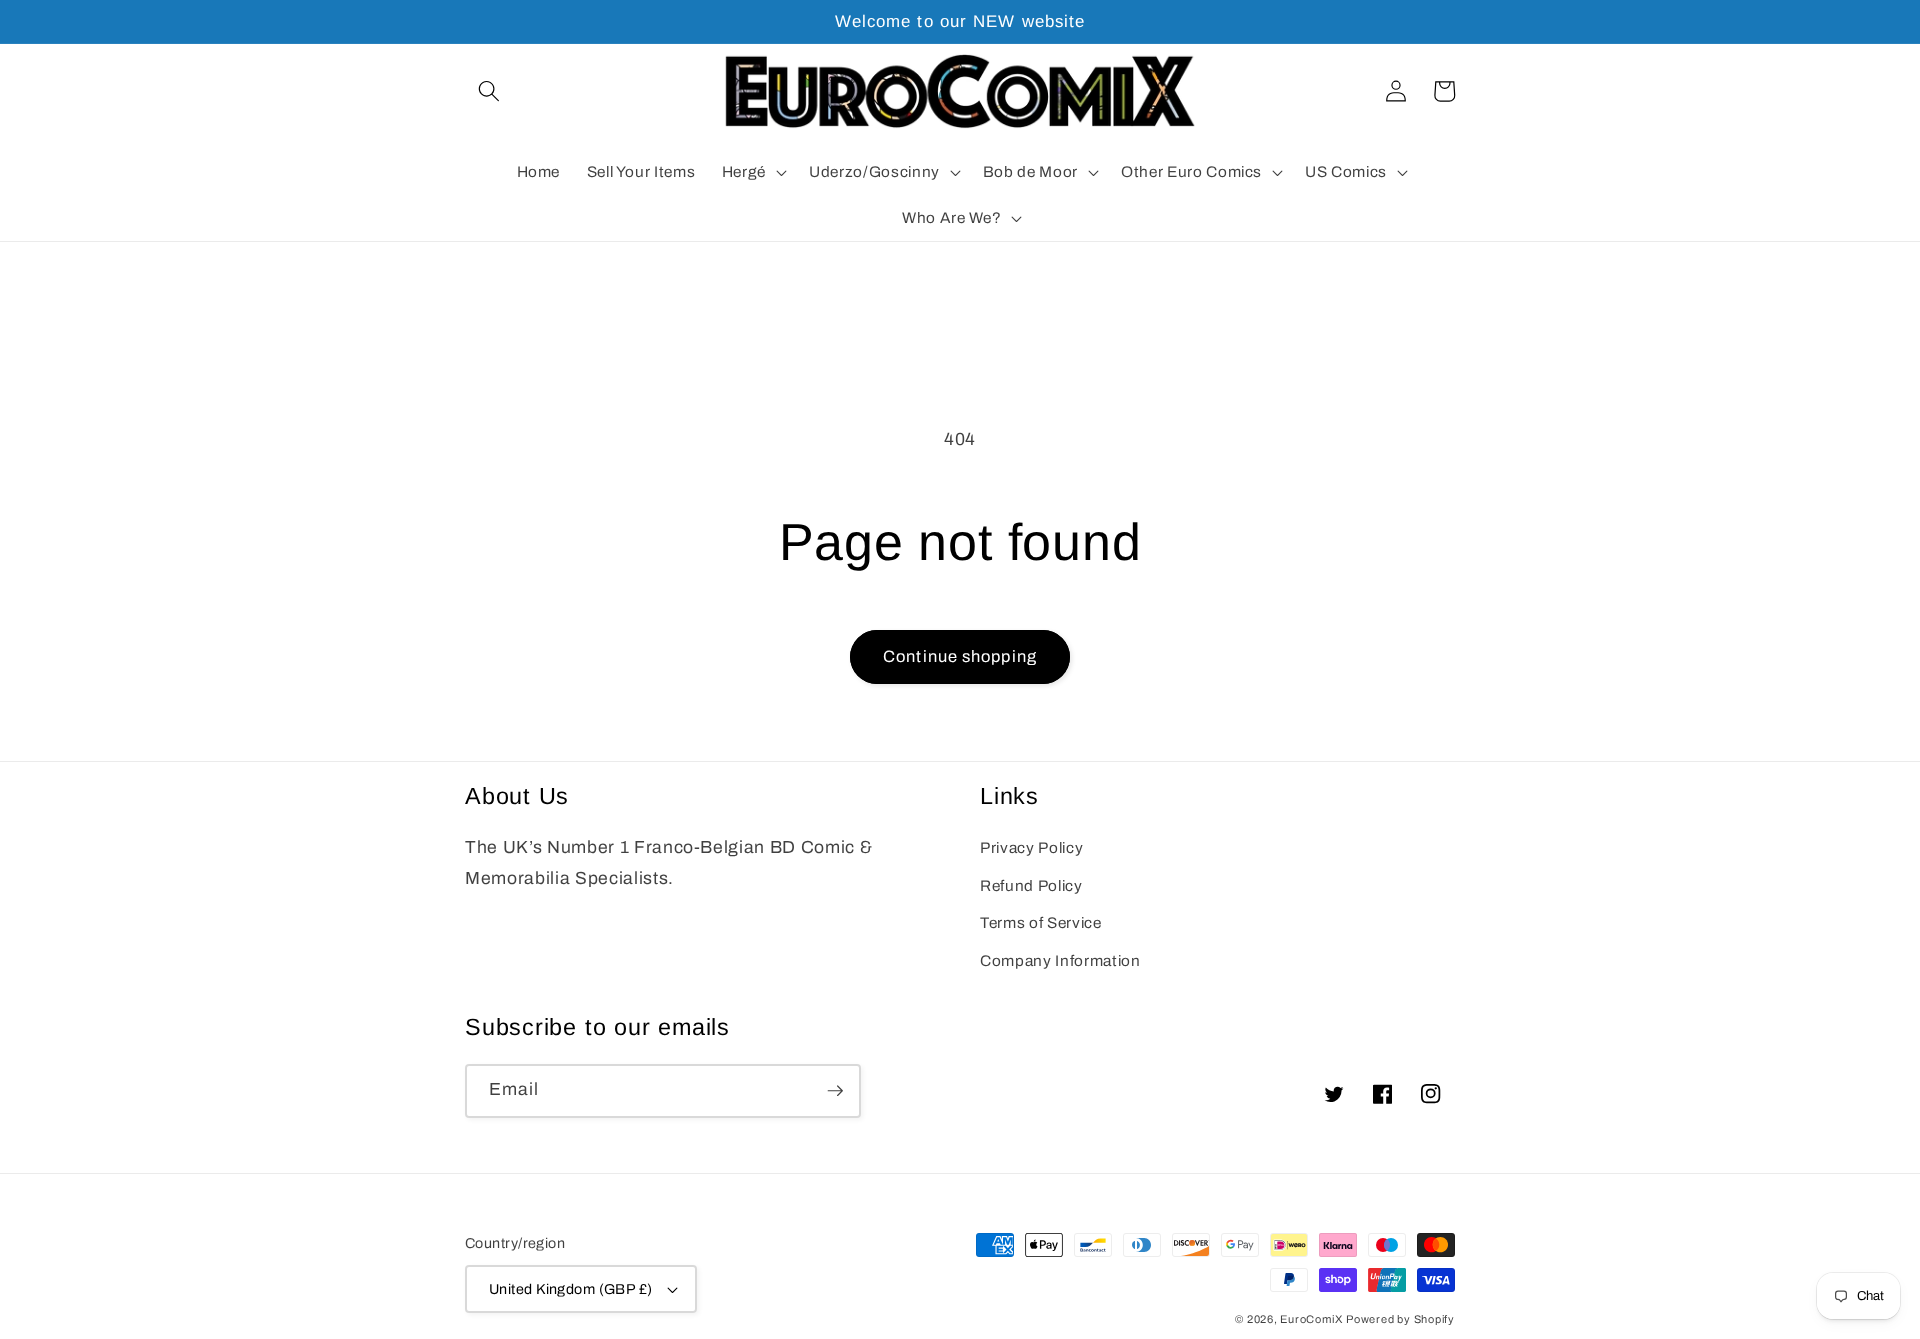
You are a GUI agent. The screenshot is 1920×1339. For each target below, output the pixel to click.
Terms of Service (1041, 922)
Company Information (1060, 960)
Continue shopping (960, 656)
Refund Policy (1031, 885)
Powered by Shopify (1400, 1319)
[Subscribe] (835, 1091)
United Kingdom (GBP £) (571, 1289)
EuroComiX (1311, 1319)
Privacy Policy (1031, 847)
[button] (489, 91)
